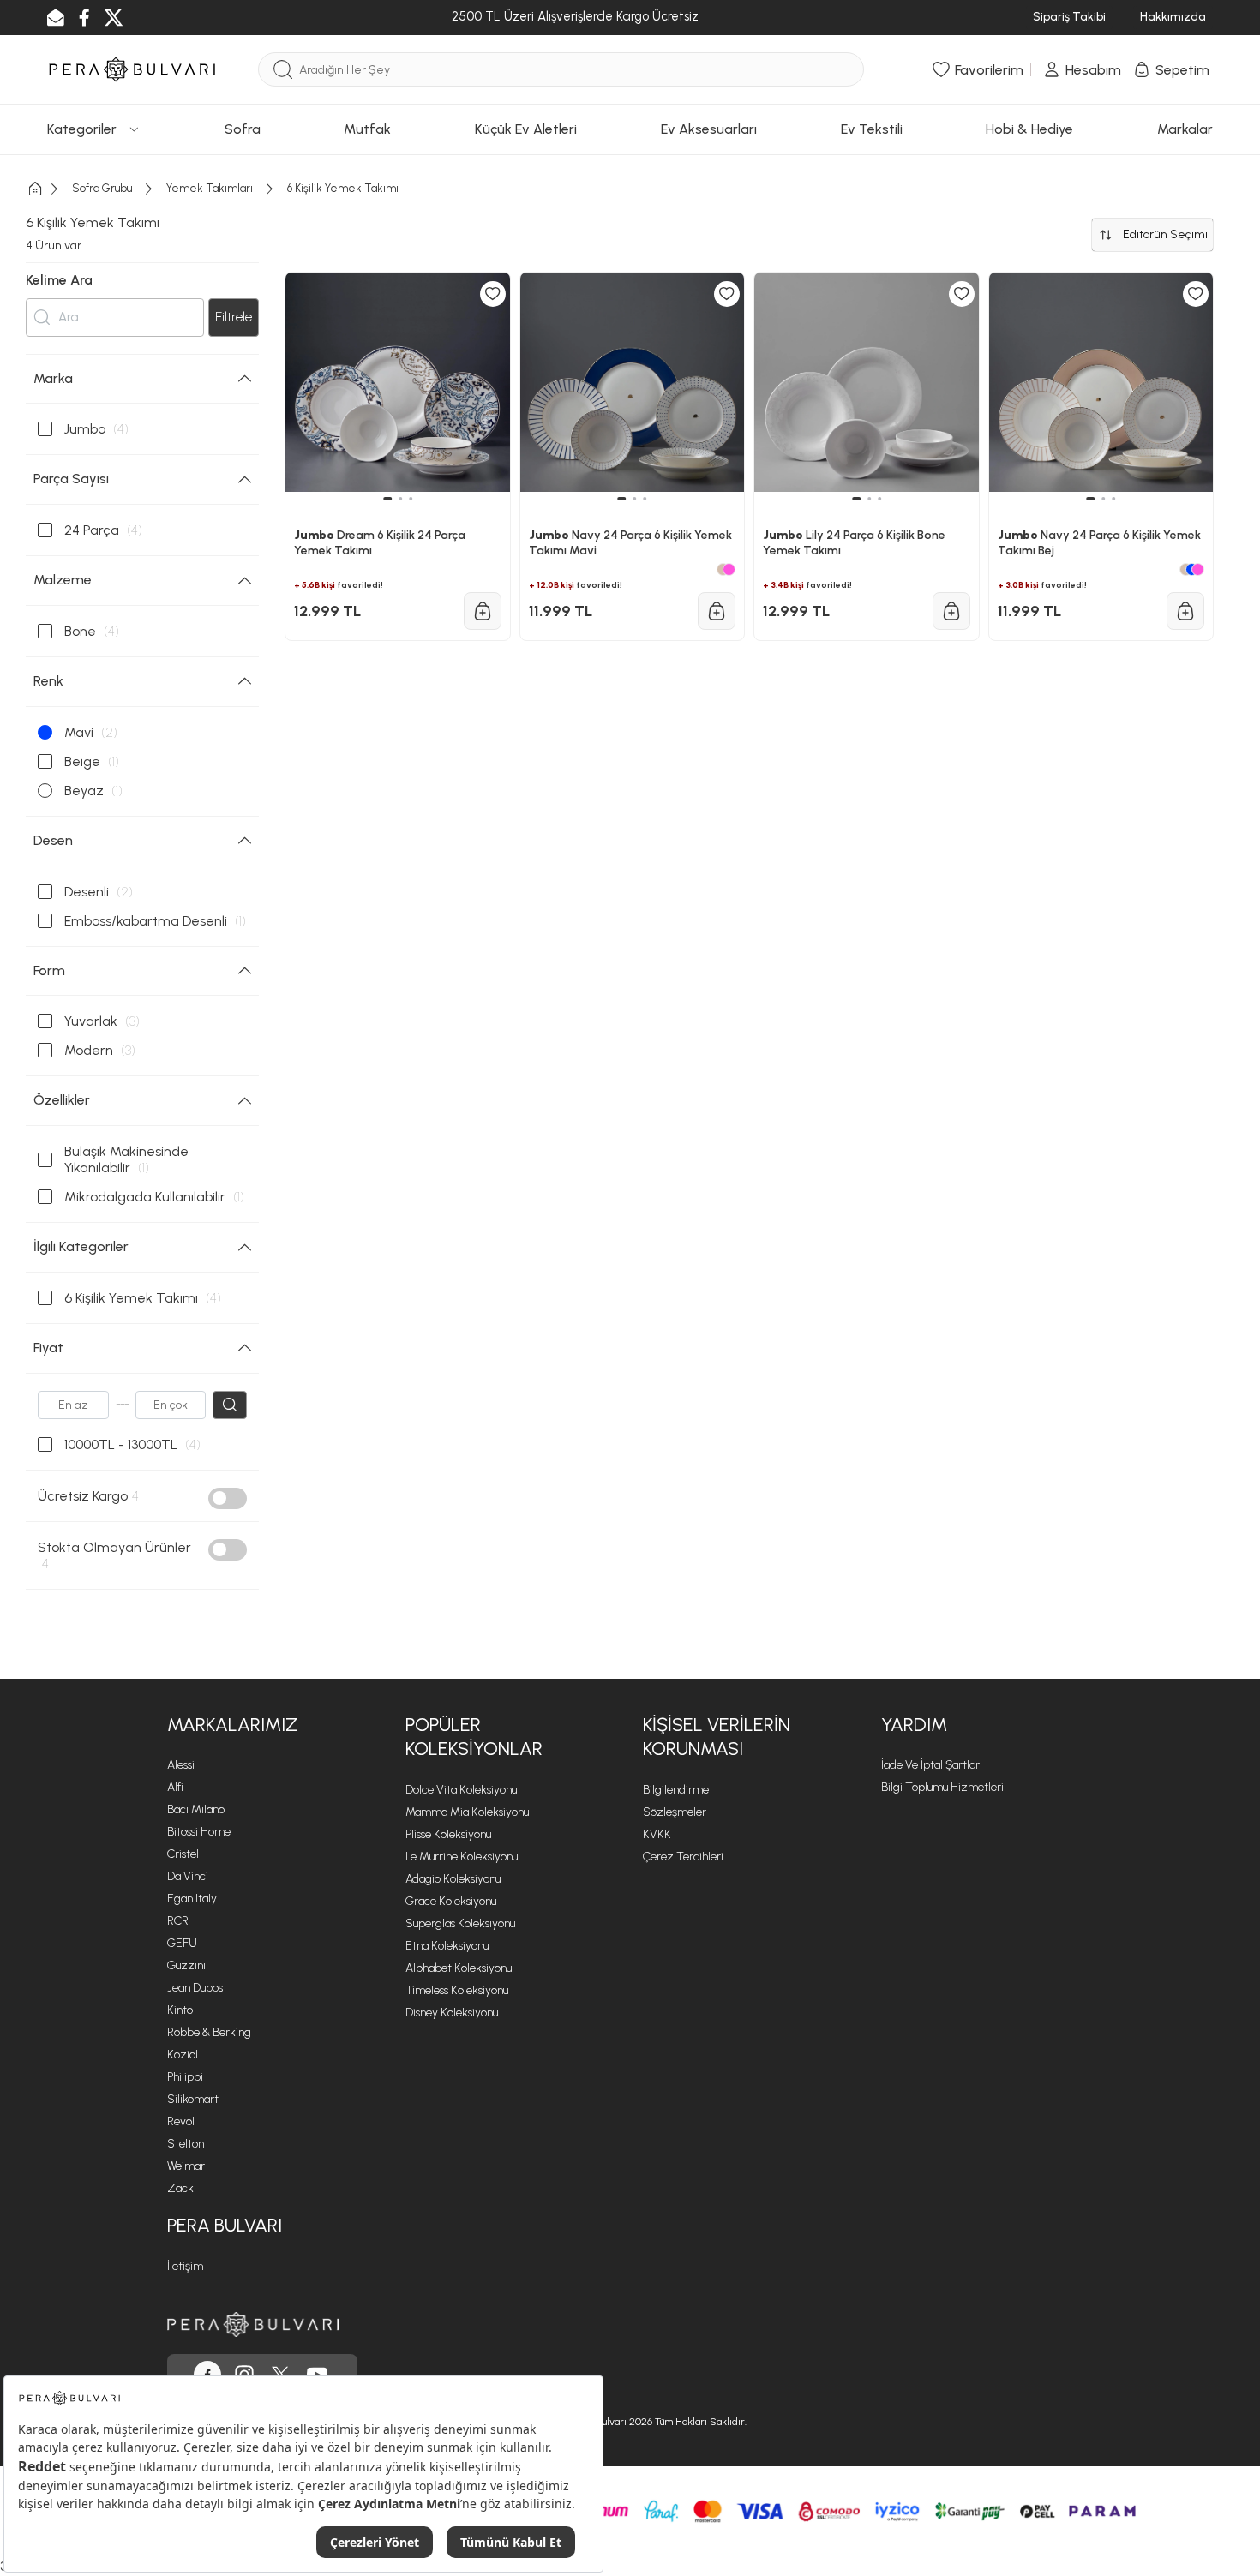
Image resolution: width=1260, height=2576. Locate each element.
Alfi (175, 1787)
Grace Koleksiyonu (451, 1901)
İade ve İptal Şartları (932, 1765)
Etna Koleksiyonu (447, 1946)
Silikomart (193, 2099)
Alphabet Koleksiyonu (459, 1968)
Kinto (180, 2010)
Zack (180, 2188)
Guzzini (186, 1965)
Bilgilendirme (676, 1790)
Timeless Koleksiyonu (457, 1990)
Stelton (186, 2144)
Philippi (185, 2077)
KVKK (657, 1834)
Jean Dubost (197, 1988)
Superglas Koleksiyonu (460, 1923)
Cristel (183, 1854)
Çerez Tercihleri (683, 1857)
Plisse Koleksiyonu (448, 1834)
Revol (181, 2121)
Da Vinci (188, 1876)
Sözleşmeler (675, 1812)
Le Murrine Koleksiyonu (462, 1857)
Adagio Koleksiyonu (453, 1879)
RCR (178, 1921)
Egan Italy (192, 1899)
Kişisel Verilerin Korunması (717, 1737)
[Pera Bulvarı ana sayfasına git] (253, 2324)
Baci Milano (196, 1809)
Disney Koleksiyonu (452, 2013)
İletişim (185, 2266)
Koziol (183, 2055)
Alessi (181, 1765)
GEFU (182, 1943)
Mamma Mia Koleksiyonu (467, 1812)
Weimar (186, 2166)
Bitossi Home (199, 1832)
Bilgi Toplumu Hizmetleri (942, 1787)
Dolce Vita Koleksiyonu (461, 1790)
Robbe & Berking (209, 2032)
